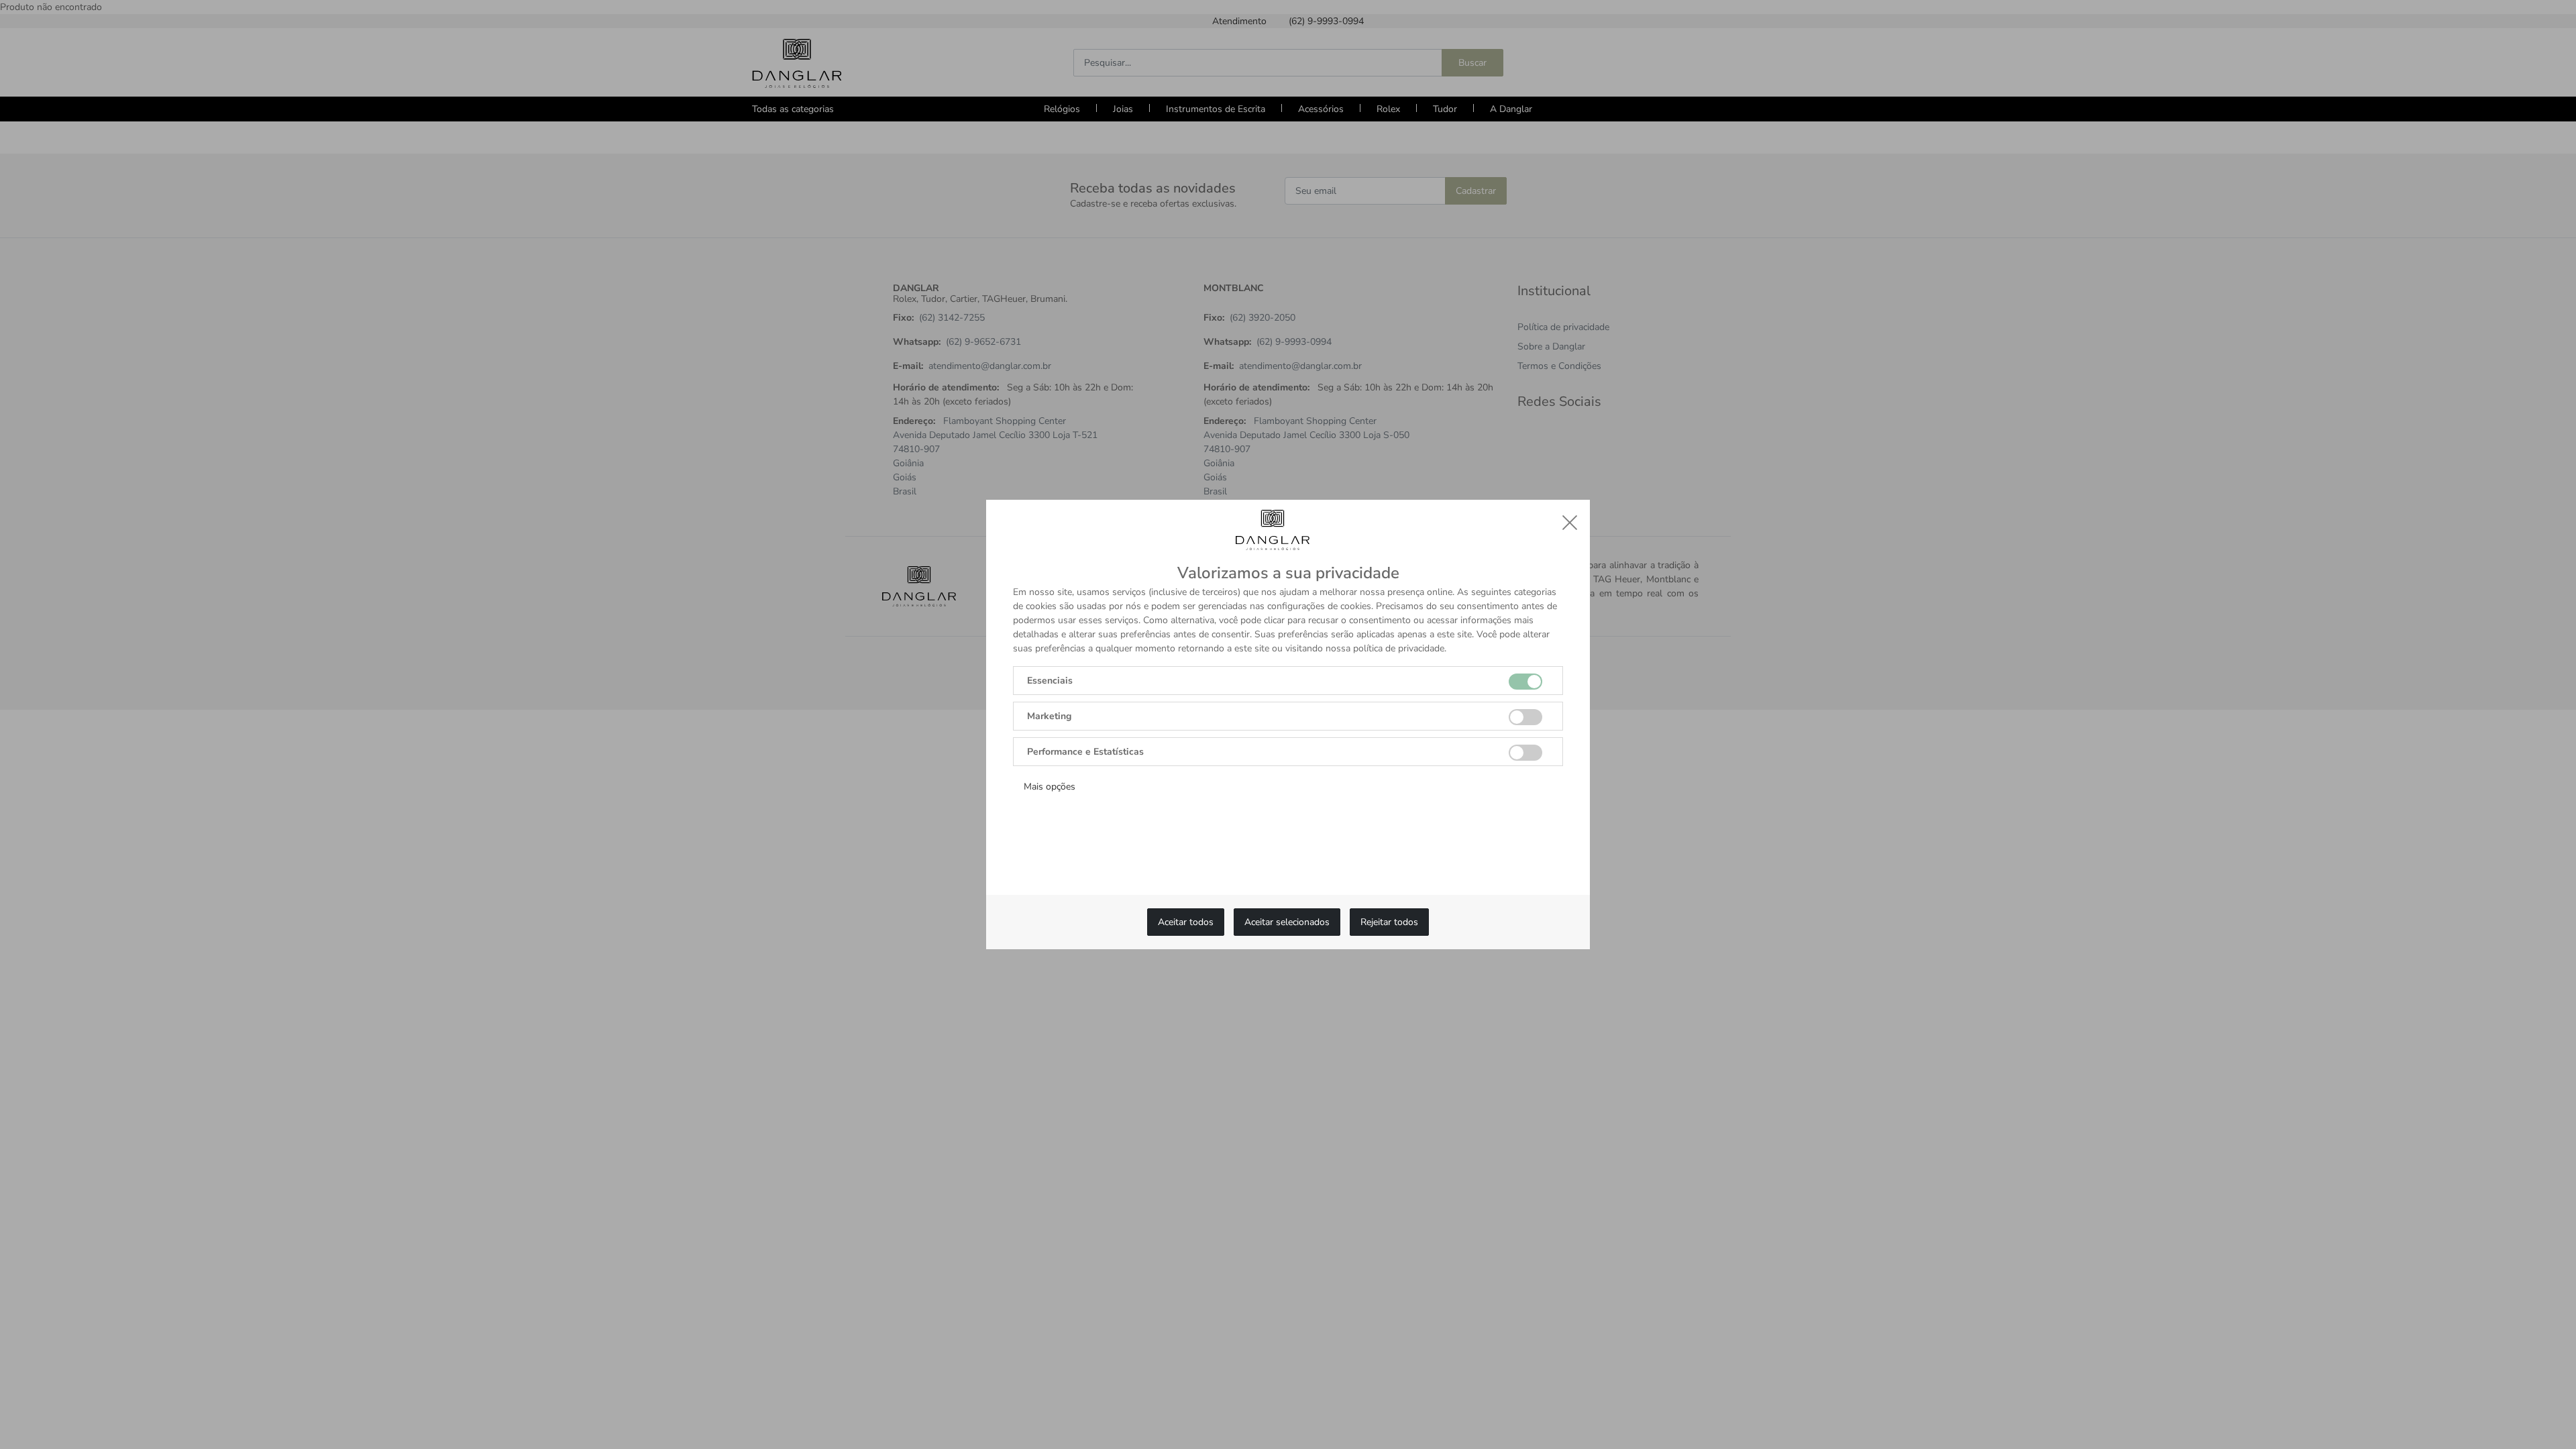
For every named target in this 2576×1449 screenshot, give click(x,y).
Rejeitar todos (1389, 922)
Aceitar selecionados (1287, 922)
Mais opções (1050, 787)
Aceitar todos (1186, 922)
